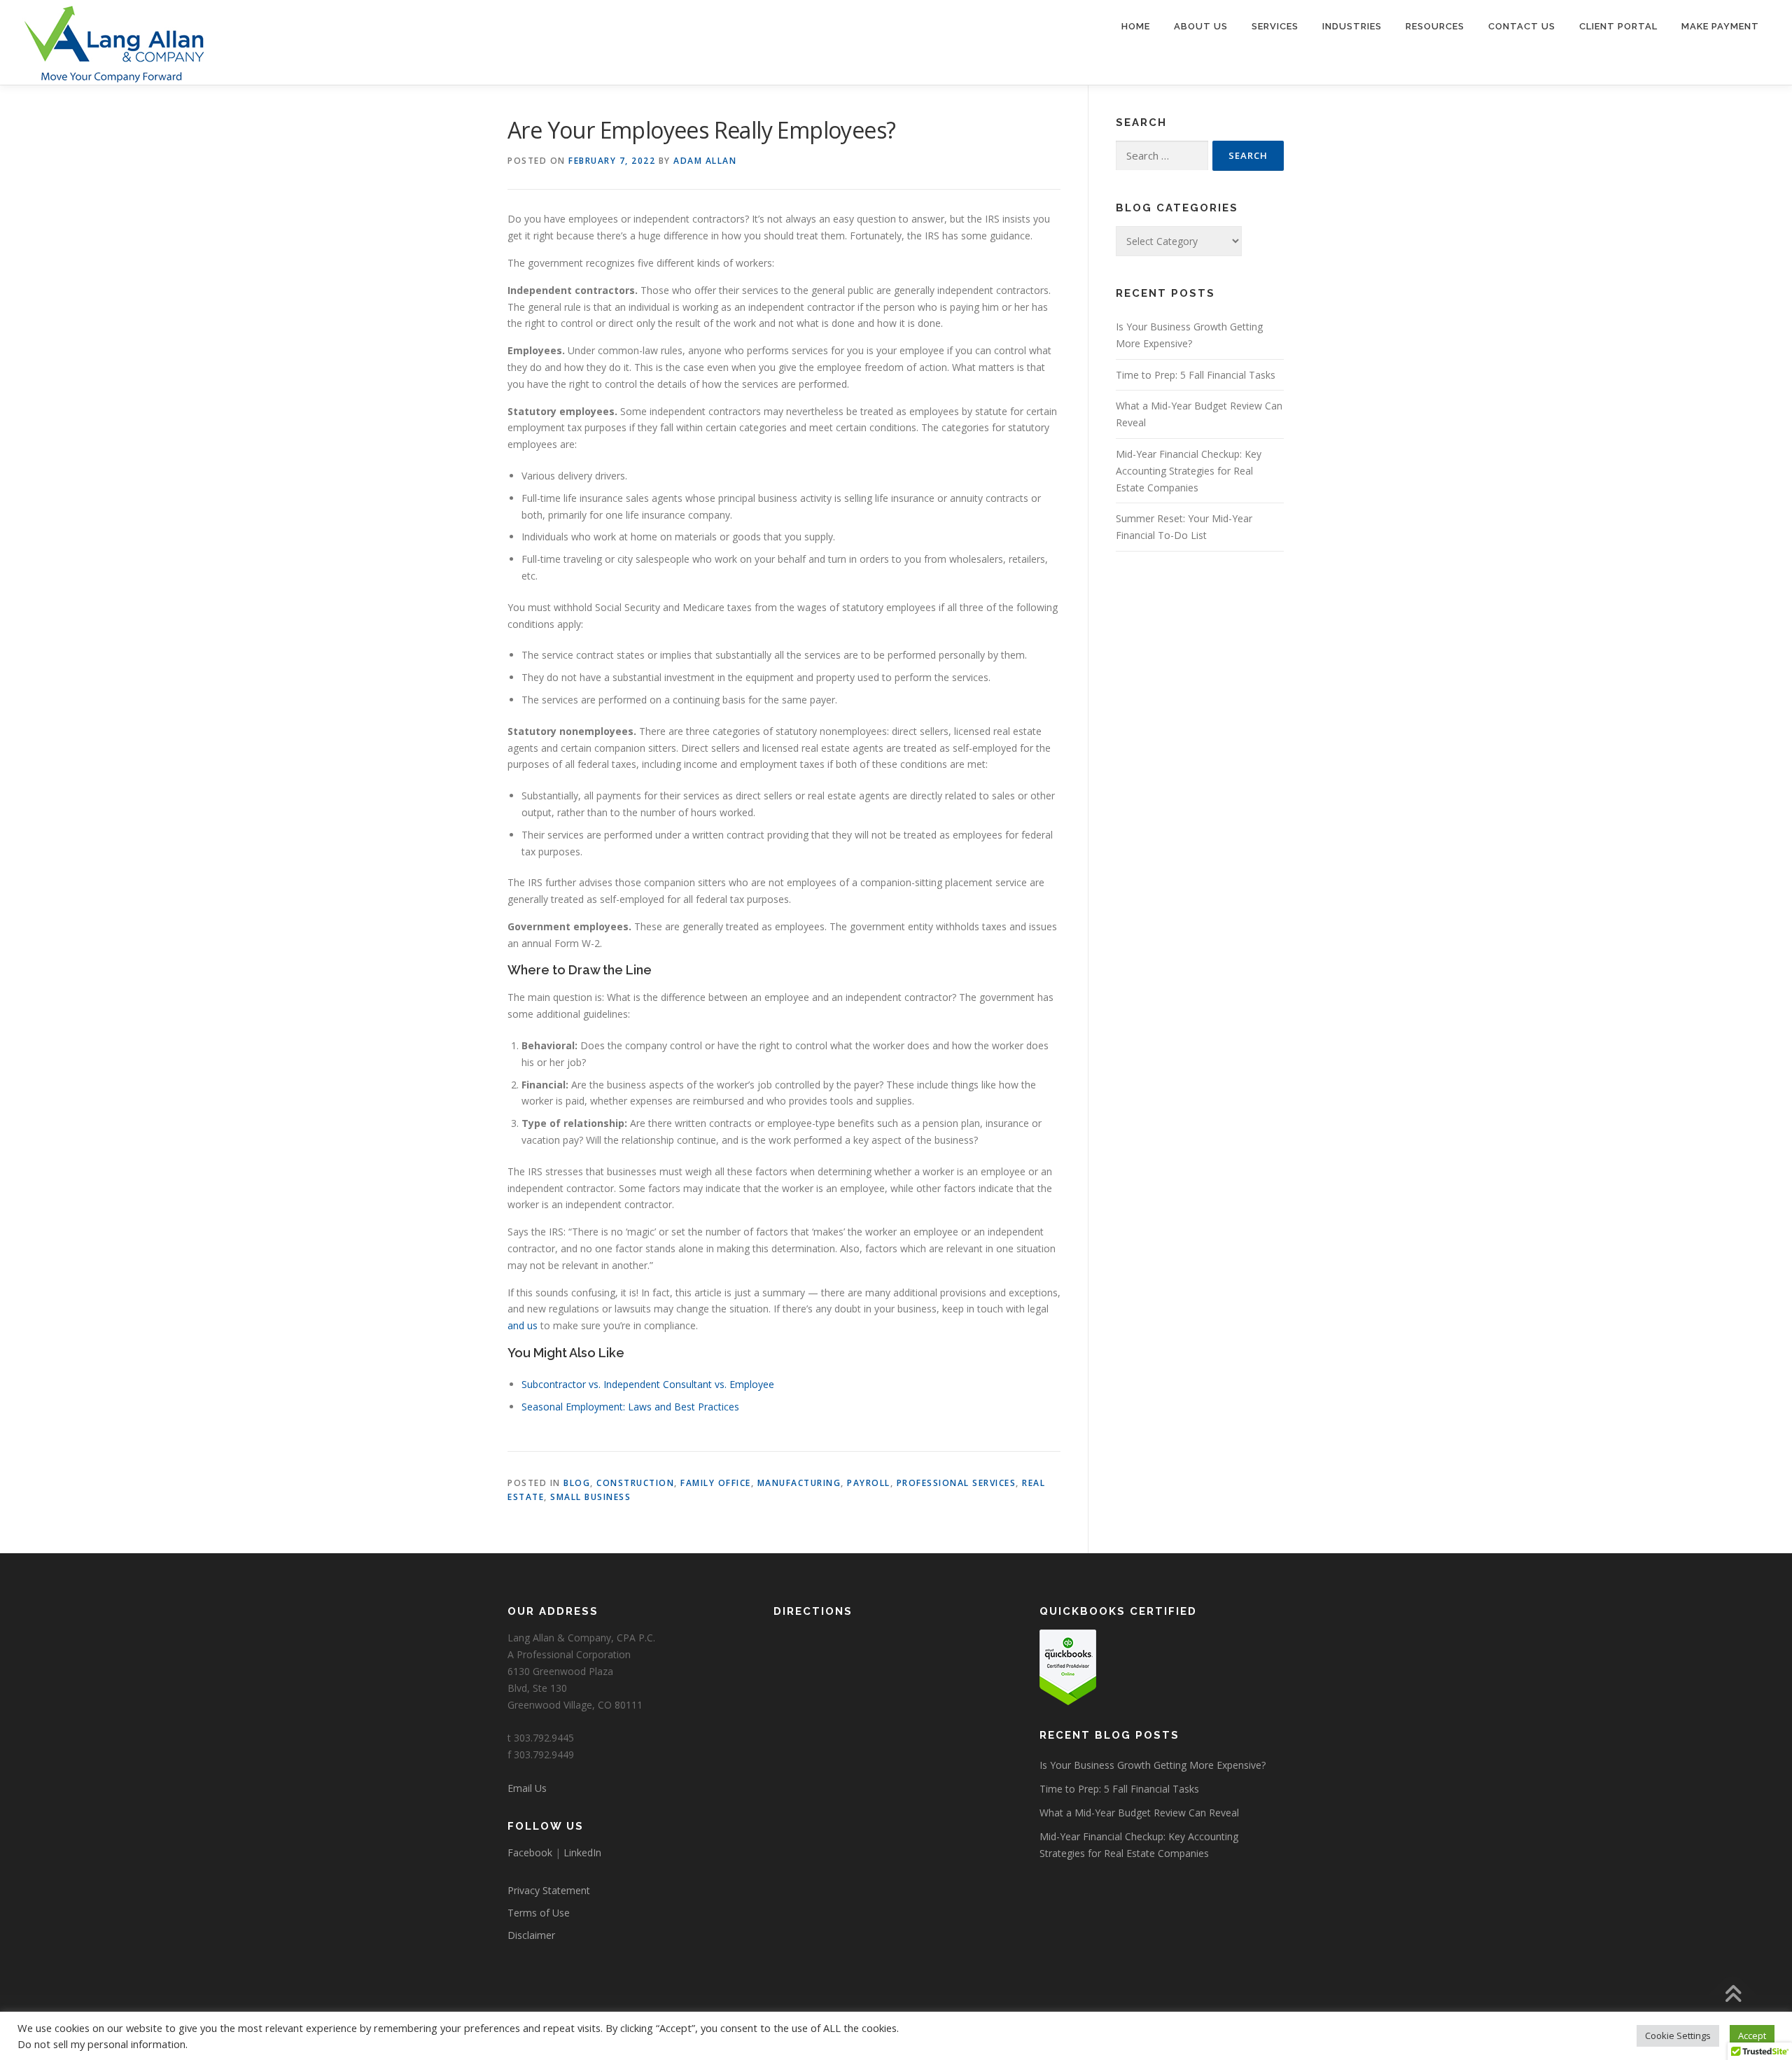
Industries (1352, 26)
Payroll (869, 1483)
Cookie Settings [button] (1678, 2036)
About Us (1201, 26)
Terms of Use (539, 1913)
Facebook (530, 1852)
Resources (1435, 26)
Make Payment (1720, 26)
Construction (635, 1483)
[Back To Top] (1733, 1995)
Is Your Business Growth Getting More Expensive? (1153, 1765)
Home (1136, 26)
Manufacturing (799, 1483)
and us (523, 1325)
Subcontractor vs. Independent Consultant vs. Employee (648, 1384)
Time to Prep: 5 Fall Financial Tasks (1196, 375)
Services (1275, 26)
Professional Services (957, 1483)
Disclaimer (531, 1935)
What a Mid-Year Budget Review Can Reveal (1139, 1813)
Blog (577, 1483)
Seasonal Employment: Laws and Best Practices (630, 1407)
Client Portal (1618, 26)
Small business (590, 1497)
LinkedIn (582, 1852)
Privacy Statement (549, 1890)
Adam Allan (705, 161)
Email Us (527, 1788)
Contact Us (1522, 26)
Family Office (716, 1483)
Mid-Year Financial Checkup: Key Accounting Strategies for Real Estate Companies (1189, 471)
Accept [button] (1752, 2036)
